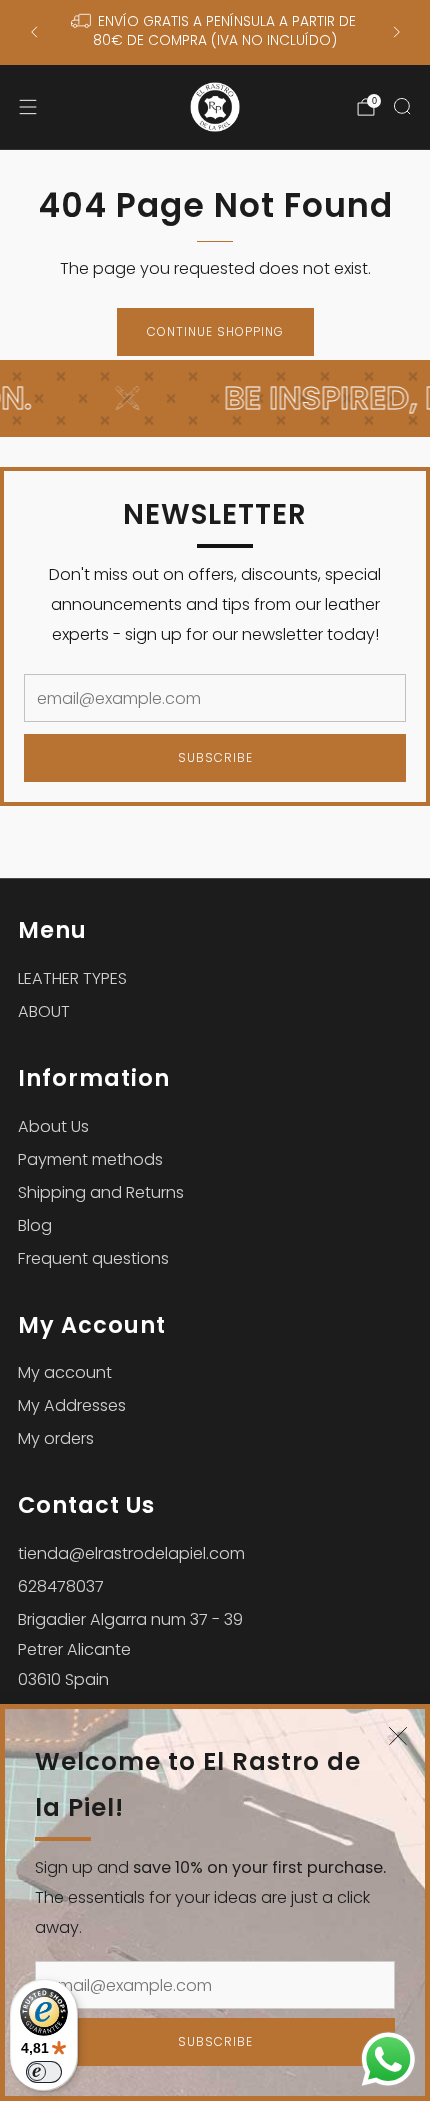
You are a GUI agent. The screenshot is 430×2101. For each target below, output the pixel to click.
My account (65, 1372)
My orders (56, 1438)
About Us (53, 1126)
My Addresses (72, 1405)
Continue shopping (215, 331)
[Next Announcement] (397, 32)
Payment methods (90, 1159)
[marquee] (215, 398)
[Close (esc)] (398, 1736)
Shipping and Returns (101, 1192)
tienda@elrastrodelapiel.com (131, 1553)
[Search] (402, 106)
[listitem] (215, 32)
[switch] (44, 2072)
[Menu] (28, 107)
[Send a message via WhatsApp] (388, 2059)
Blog (35, 1225)
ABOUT (44, 1011)
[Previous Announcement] (34, 32)
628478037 (61, 1586)
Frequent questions (93, 1258)
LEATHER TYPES (72, 978)
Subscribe (215, 2041)
